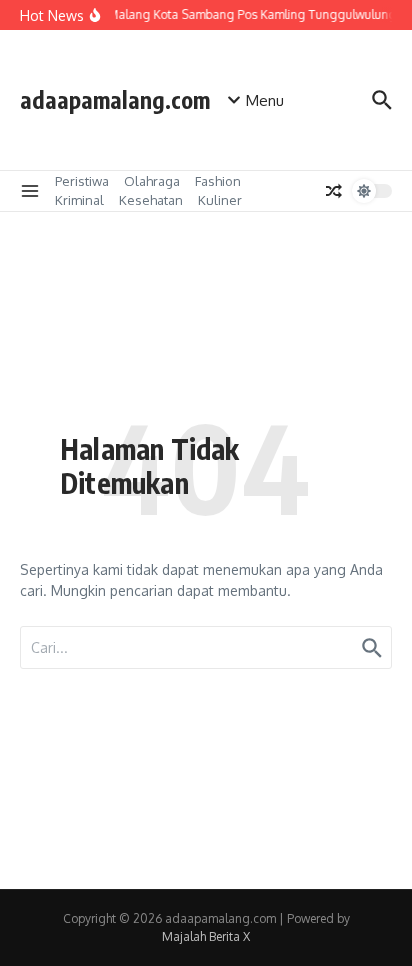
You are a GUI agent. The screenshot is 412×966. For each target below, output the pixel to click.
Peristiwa (82, 181)
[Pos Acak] (334, 191)
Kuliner (220, 200)
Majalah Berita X (206, 936)
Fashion (218, 181)
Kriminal (79, 200)
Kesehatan (151, 200)
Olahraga (152, 181)
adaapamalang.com (115, 99)
